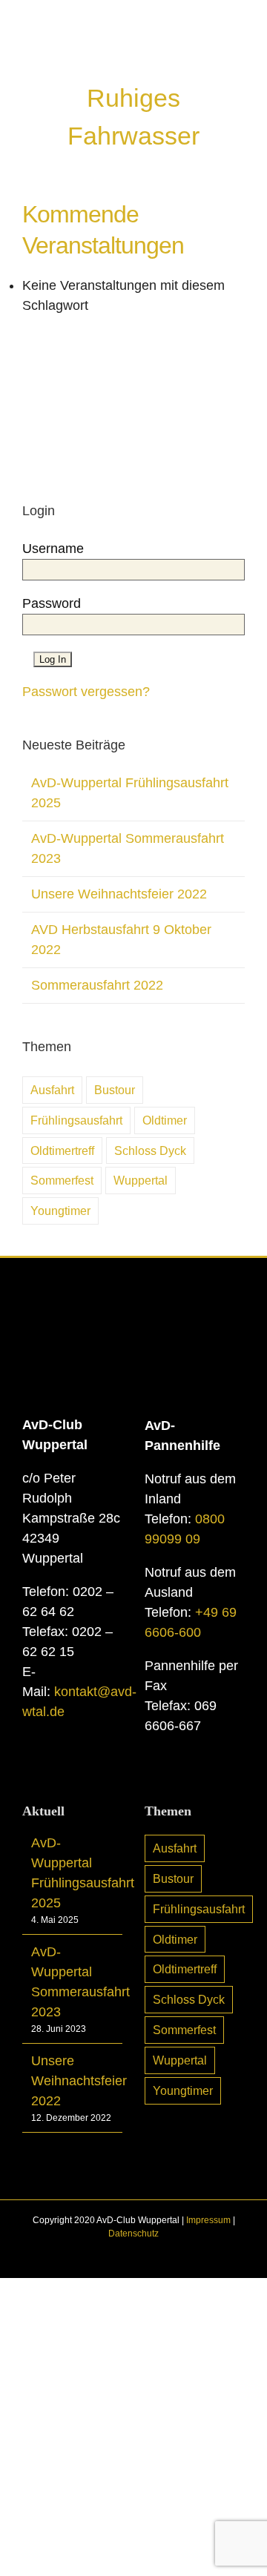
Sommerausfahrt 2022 (97, 985)
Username (53, 549)
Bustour (115, 1090)
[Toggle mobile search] (212, 52)
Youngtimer (60, 1211)
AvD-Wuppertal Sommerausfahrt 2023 (73, 1982)
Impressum (208, 2220)
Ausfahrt (52, 1090)
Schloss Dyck (150, 1150)
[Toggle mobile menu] (239, 52)
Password (52, 603)
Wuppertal (141, 1180)
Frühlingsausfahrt (76, 1120)
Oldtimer (165, 1120)
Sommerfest (62, 1180)
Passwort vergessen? (86, 692)
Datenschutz (133, 2234)
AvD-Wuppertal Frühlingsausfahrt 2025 (73, 1873)
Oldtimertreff (62, 1150)
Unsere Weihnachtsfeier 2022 (119, 894)
